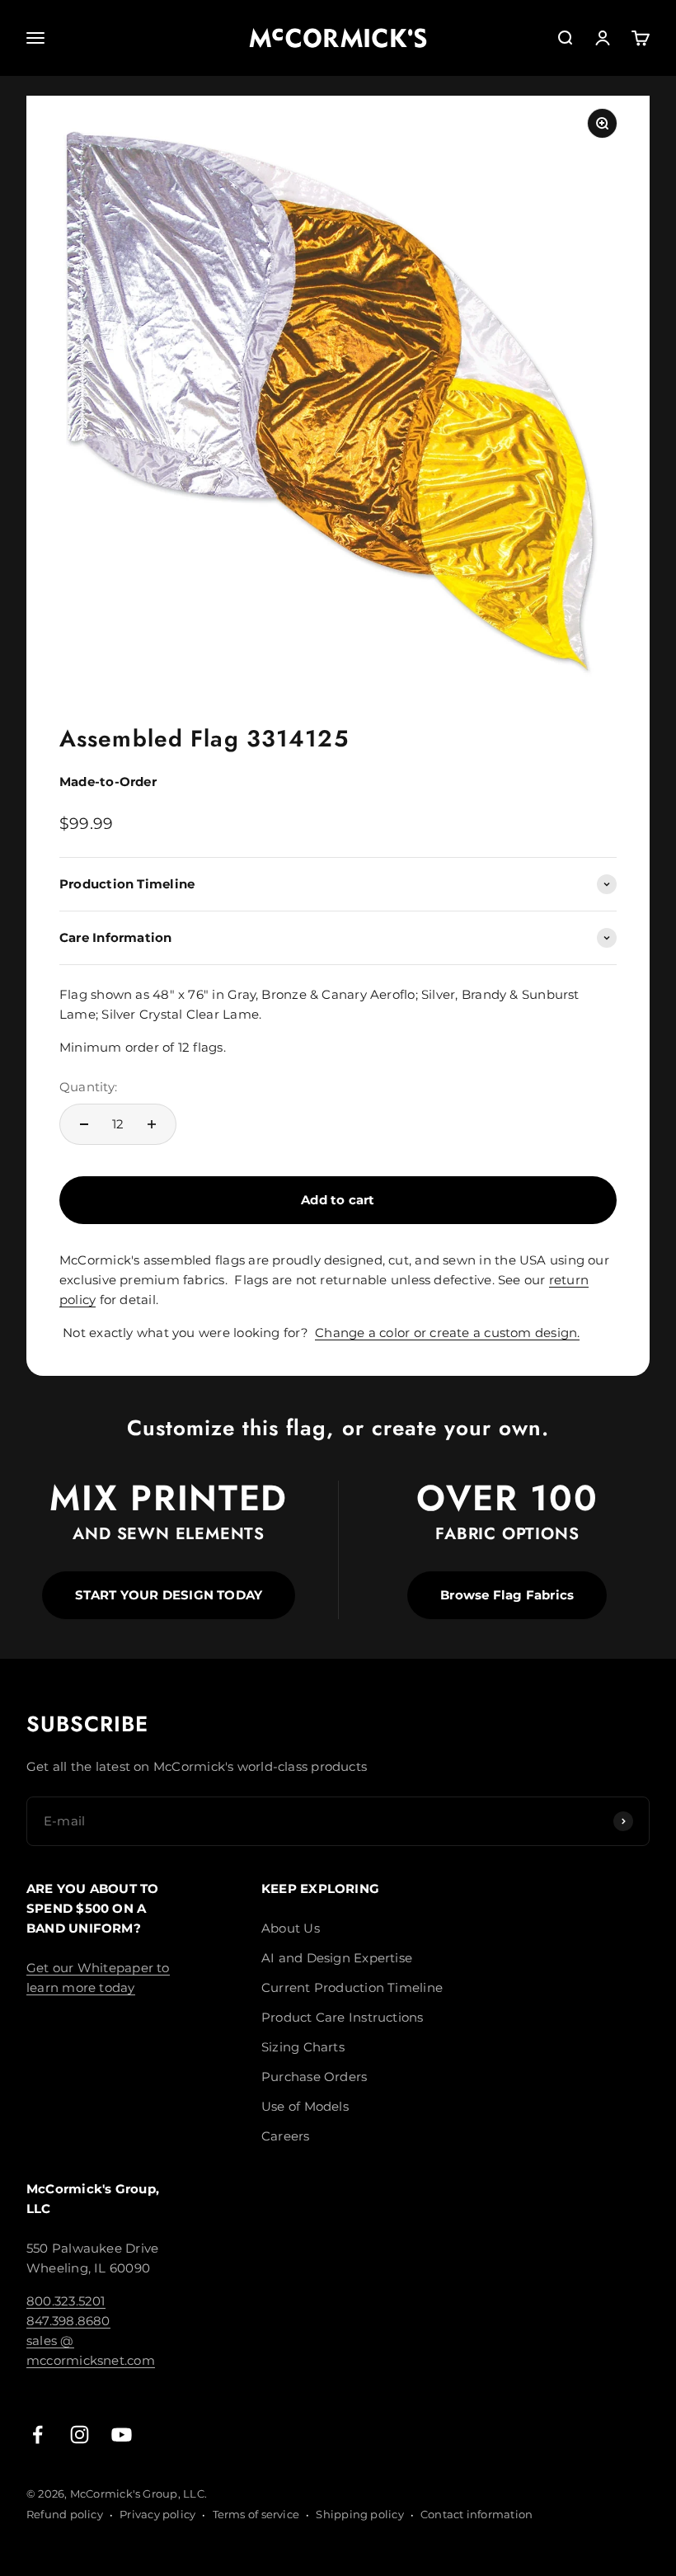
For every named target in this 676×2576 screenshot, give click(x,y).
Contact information (476, 2514)
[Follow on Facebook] (38, 2435)
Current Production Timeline (352, 1987)
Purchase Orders (314, 2077)
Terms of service (256, 2514)
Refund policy (65, 2514)
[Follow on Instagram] (80, 2435)
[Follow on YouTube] (122, 2435)
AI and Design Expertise (337, 1958)
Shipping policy (359, 2514)
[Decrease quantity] (84, 1124)
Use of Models (305, 2106)
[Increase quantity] (152, 1124)
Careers (286, 2136)
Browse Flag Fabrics (507, 1595)
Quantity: (88, 1087)
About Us (291, 1928)
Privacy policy (157, 2514)
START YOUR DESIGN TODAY (169, 1595)
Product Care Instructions (343, 2017)
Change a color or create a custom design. (447, 1333)
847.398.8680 (68, 2321)
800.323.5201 (66, 2301)
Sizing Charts (303, 2047)
